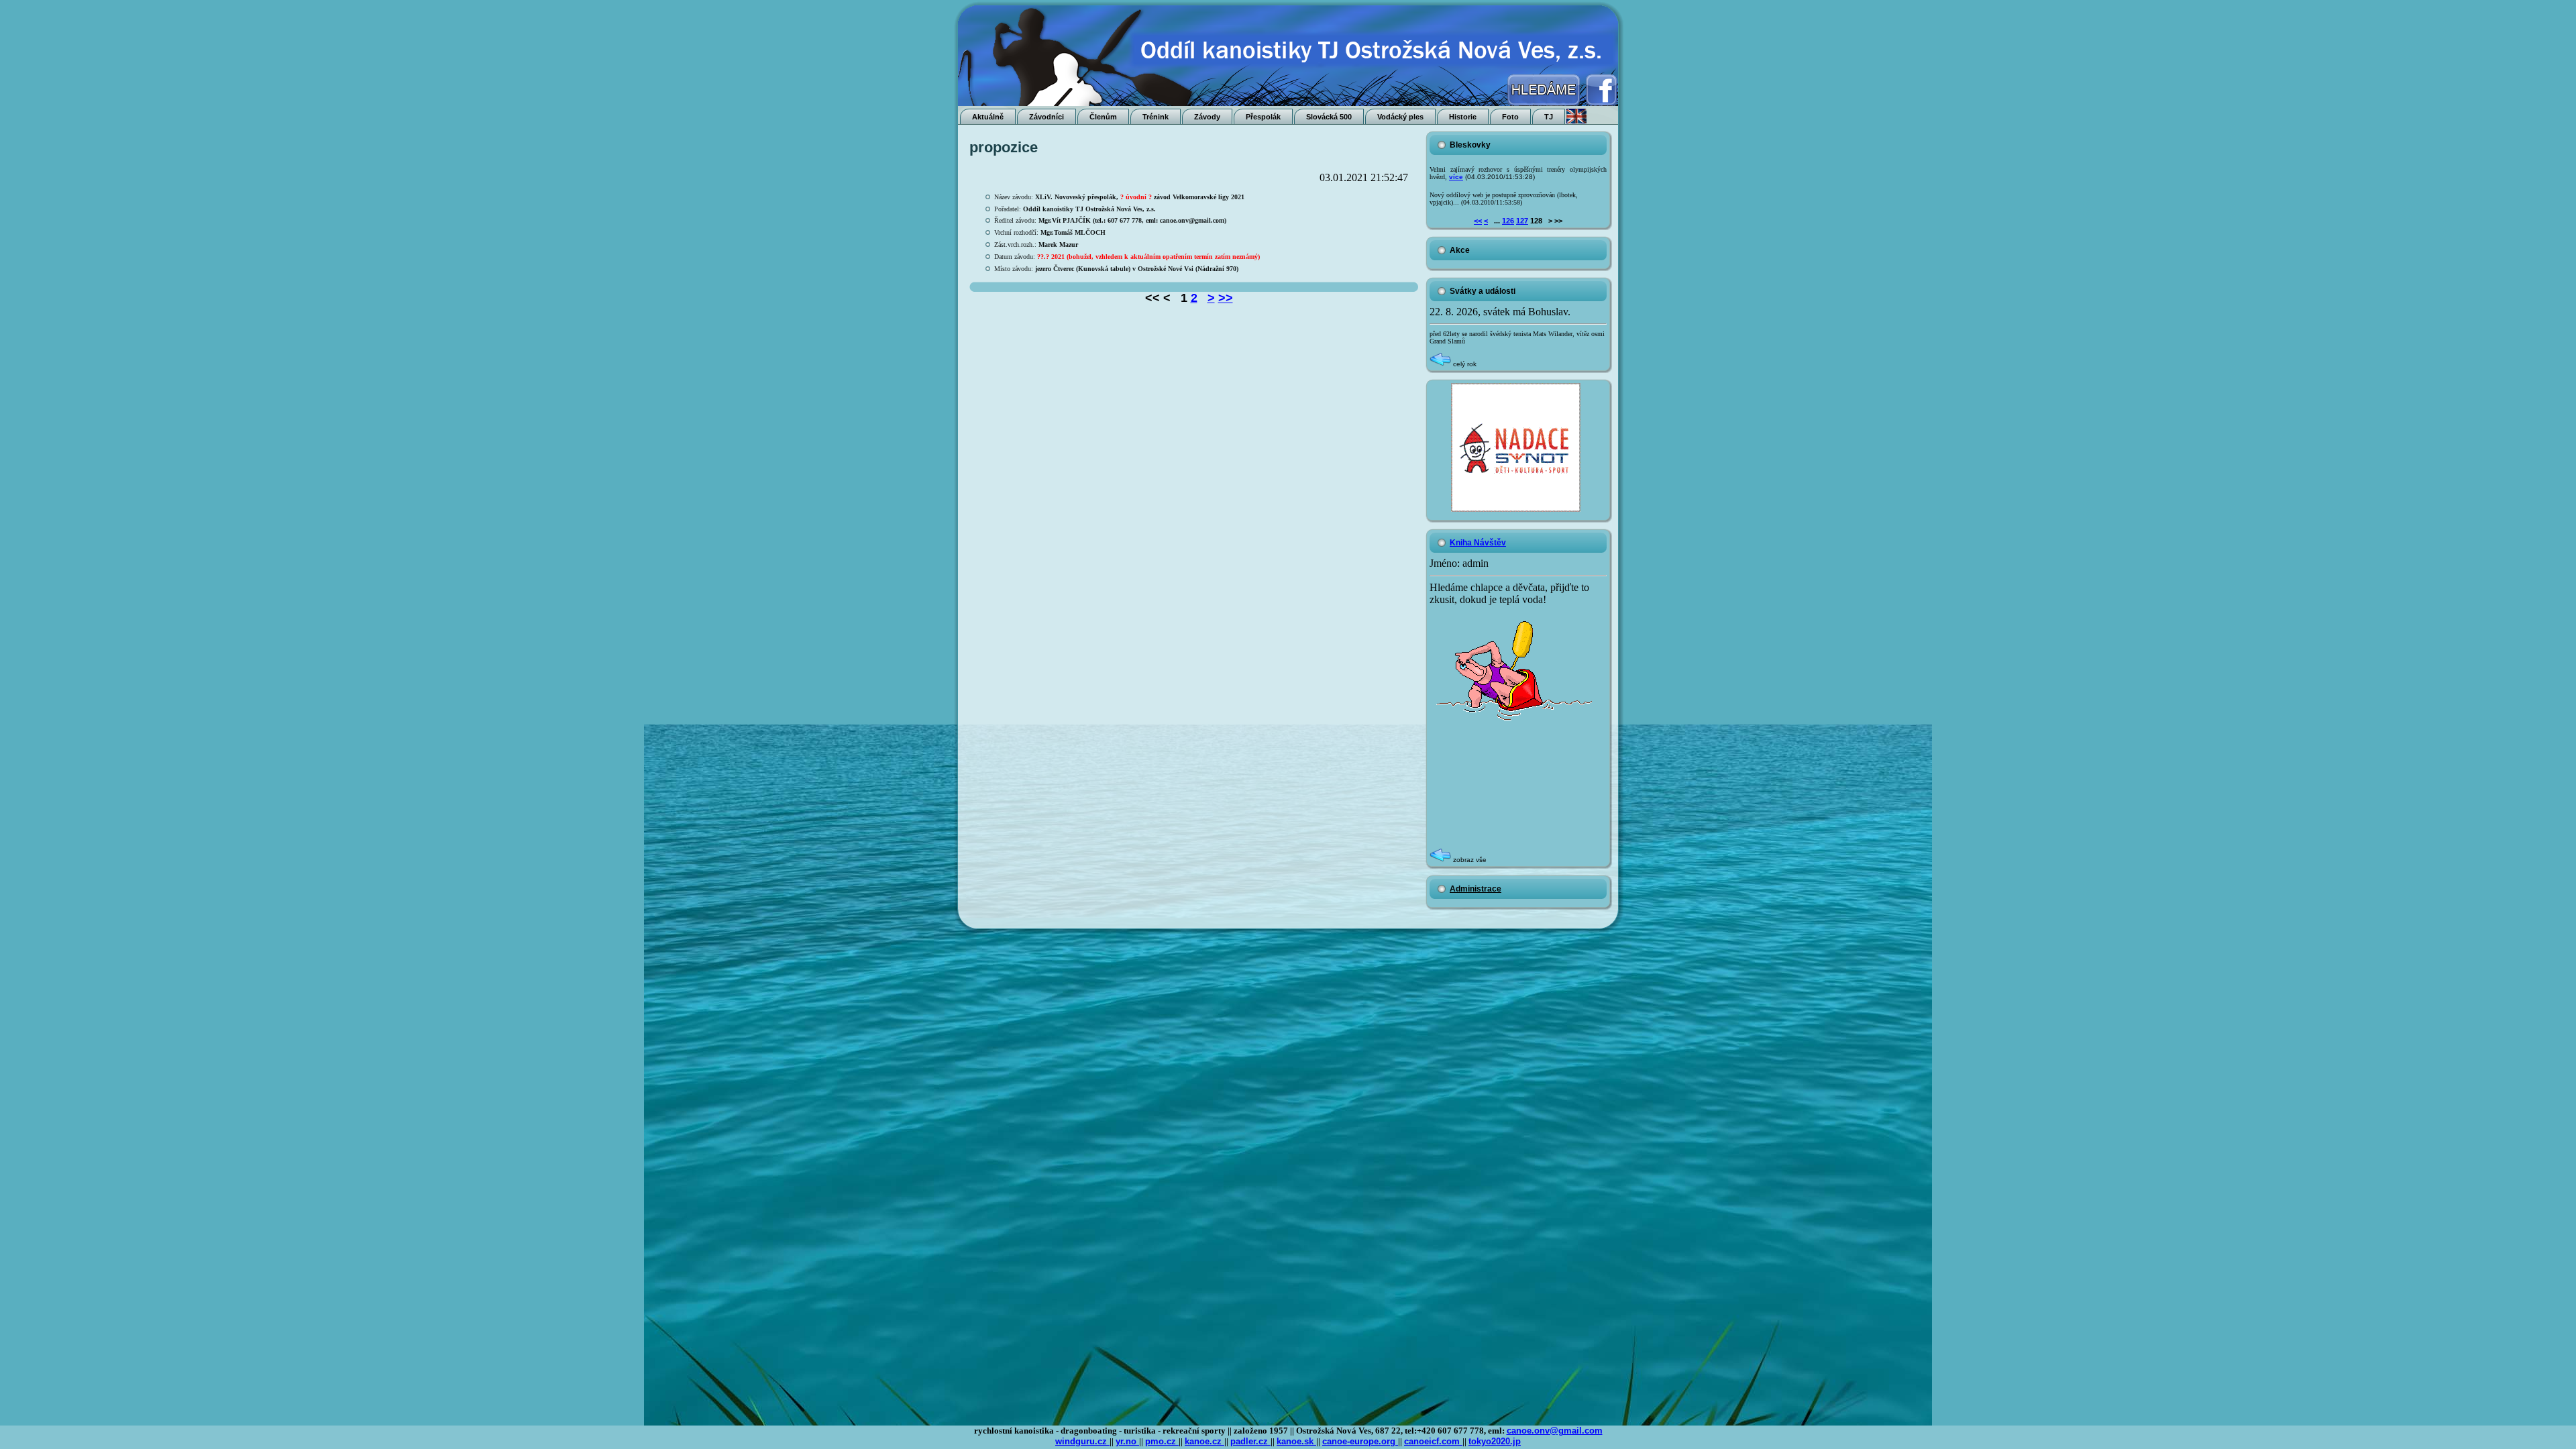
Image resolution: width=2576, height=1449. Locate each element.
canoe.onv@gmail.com (1555, 1431)
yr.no (1127, 1441)
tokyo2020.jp (1495, 1441)
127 (1522, 221)
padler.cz (1250, 1441)
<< (1478, 221)
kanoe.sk (1296, 1441)
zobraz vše (1469, 860)
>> (1226, 298)
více (1456, 177)
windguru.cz (1082, 1441)
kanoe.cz (1204, 1441)
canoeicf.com (1433, 1441)
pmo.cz (1162, 1441)
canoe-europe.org (1360, 1441)
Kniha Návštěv (1478, 543)
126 (1508, 221)
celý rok (1464, 364)
